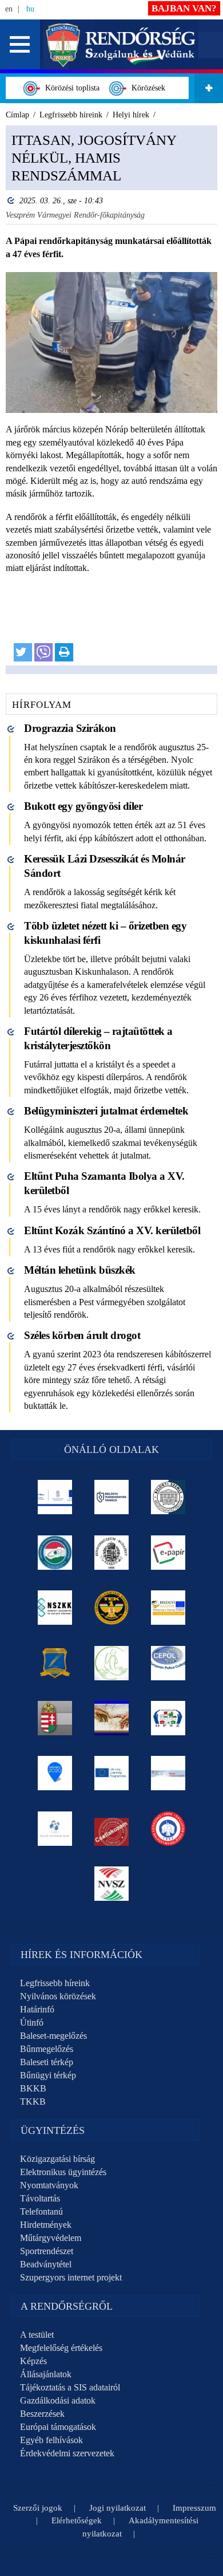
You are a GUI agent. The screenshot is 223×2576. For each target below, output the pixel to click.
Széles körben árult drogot (82, 1335)
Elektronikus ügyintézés (63, 2172)
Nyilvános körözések (58, 1996)
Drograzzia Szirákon (70, 728)
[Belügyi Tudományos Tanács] (112, 1497)
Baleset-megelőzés (53, 2036)
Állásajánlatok (46, 2374)
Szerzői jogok (38, 2508)
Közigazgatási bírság (57, 2159)
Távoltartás (40, 2198)
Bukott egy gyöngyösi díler (83, 806)
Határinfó (37, 2009)
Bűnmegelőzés (47, 2049)
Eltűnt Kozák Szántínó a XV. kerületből (112, 1230)
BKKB (33, 2088)
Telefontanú (41, 2211)
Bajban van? (184, 8)
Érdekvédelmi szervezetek (67, 2453)
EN (9, 9)
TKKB (33, 2102)
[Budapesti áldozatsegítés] (112, 1663)
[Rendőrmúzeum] (112, 1553)
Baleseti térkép (47, 2062)
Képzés (33, 2361)
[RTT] (55, 1663)
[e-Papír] (168, 1553)
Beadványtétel (46, 2264)
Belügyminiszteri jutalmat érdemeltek (106, 1111)
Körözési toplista (70, 88)
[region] (111, 400)
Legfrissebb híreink (55, 1983)
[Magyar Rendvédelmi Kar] (55, 1718)
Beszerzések (42, 2414)
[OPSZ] (168, 1718)
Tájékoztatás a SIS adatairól (70, 2387)
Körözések (146, 88)
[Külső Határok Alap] (55, 1829)
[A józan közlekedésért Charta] (112, 1829)
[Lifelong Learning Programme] (112, 1773)
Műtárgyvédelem (51, 2238)
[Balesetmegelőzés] (168, 1829)
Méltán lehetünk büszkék (80, 1270)
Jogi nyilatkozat (118, 2508)
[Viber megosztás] (43, 652)
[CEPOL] (168, 1663)
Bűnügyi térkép (48, 2075)
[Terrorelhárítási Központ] (112, 1608)
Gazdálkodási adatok (58, 2400)
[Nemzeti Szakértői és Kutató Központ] (55, 1608)
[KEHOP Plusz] (55, 1497)
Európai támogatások (58, 2427)
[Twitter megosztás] (23, 652)
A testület (37, 2335)
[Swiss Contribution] (168, 1773)
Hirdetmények (46, 2225)
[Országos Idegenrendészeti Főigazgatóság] (55, 1553)
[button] (20, 44)
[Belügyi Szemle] (168, 1497)
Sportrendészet (47, 2251)
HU (30, 9)
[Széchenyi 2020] (55, 1773)
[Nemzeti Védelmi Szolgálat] (112, 1884)
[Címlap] (121, 44)
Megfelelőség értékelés (61, 2348)
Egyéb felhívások (51, 2440)
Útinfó (32, 2022)
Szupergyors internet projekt (71, 2277)
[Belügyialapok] (168, 1608)
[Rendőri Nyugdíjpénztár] (112, 1718)
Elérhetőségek (77, 2520)
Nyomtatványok (49, 2185)
